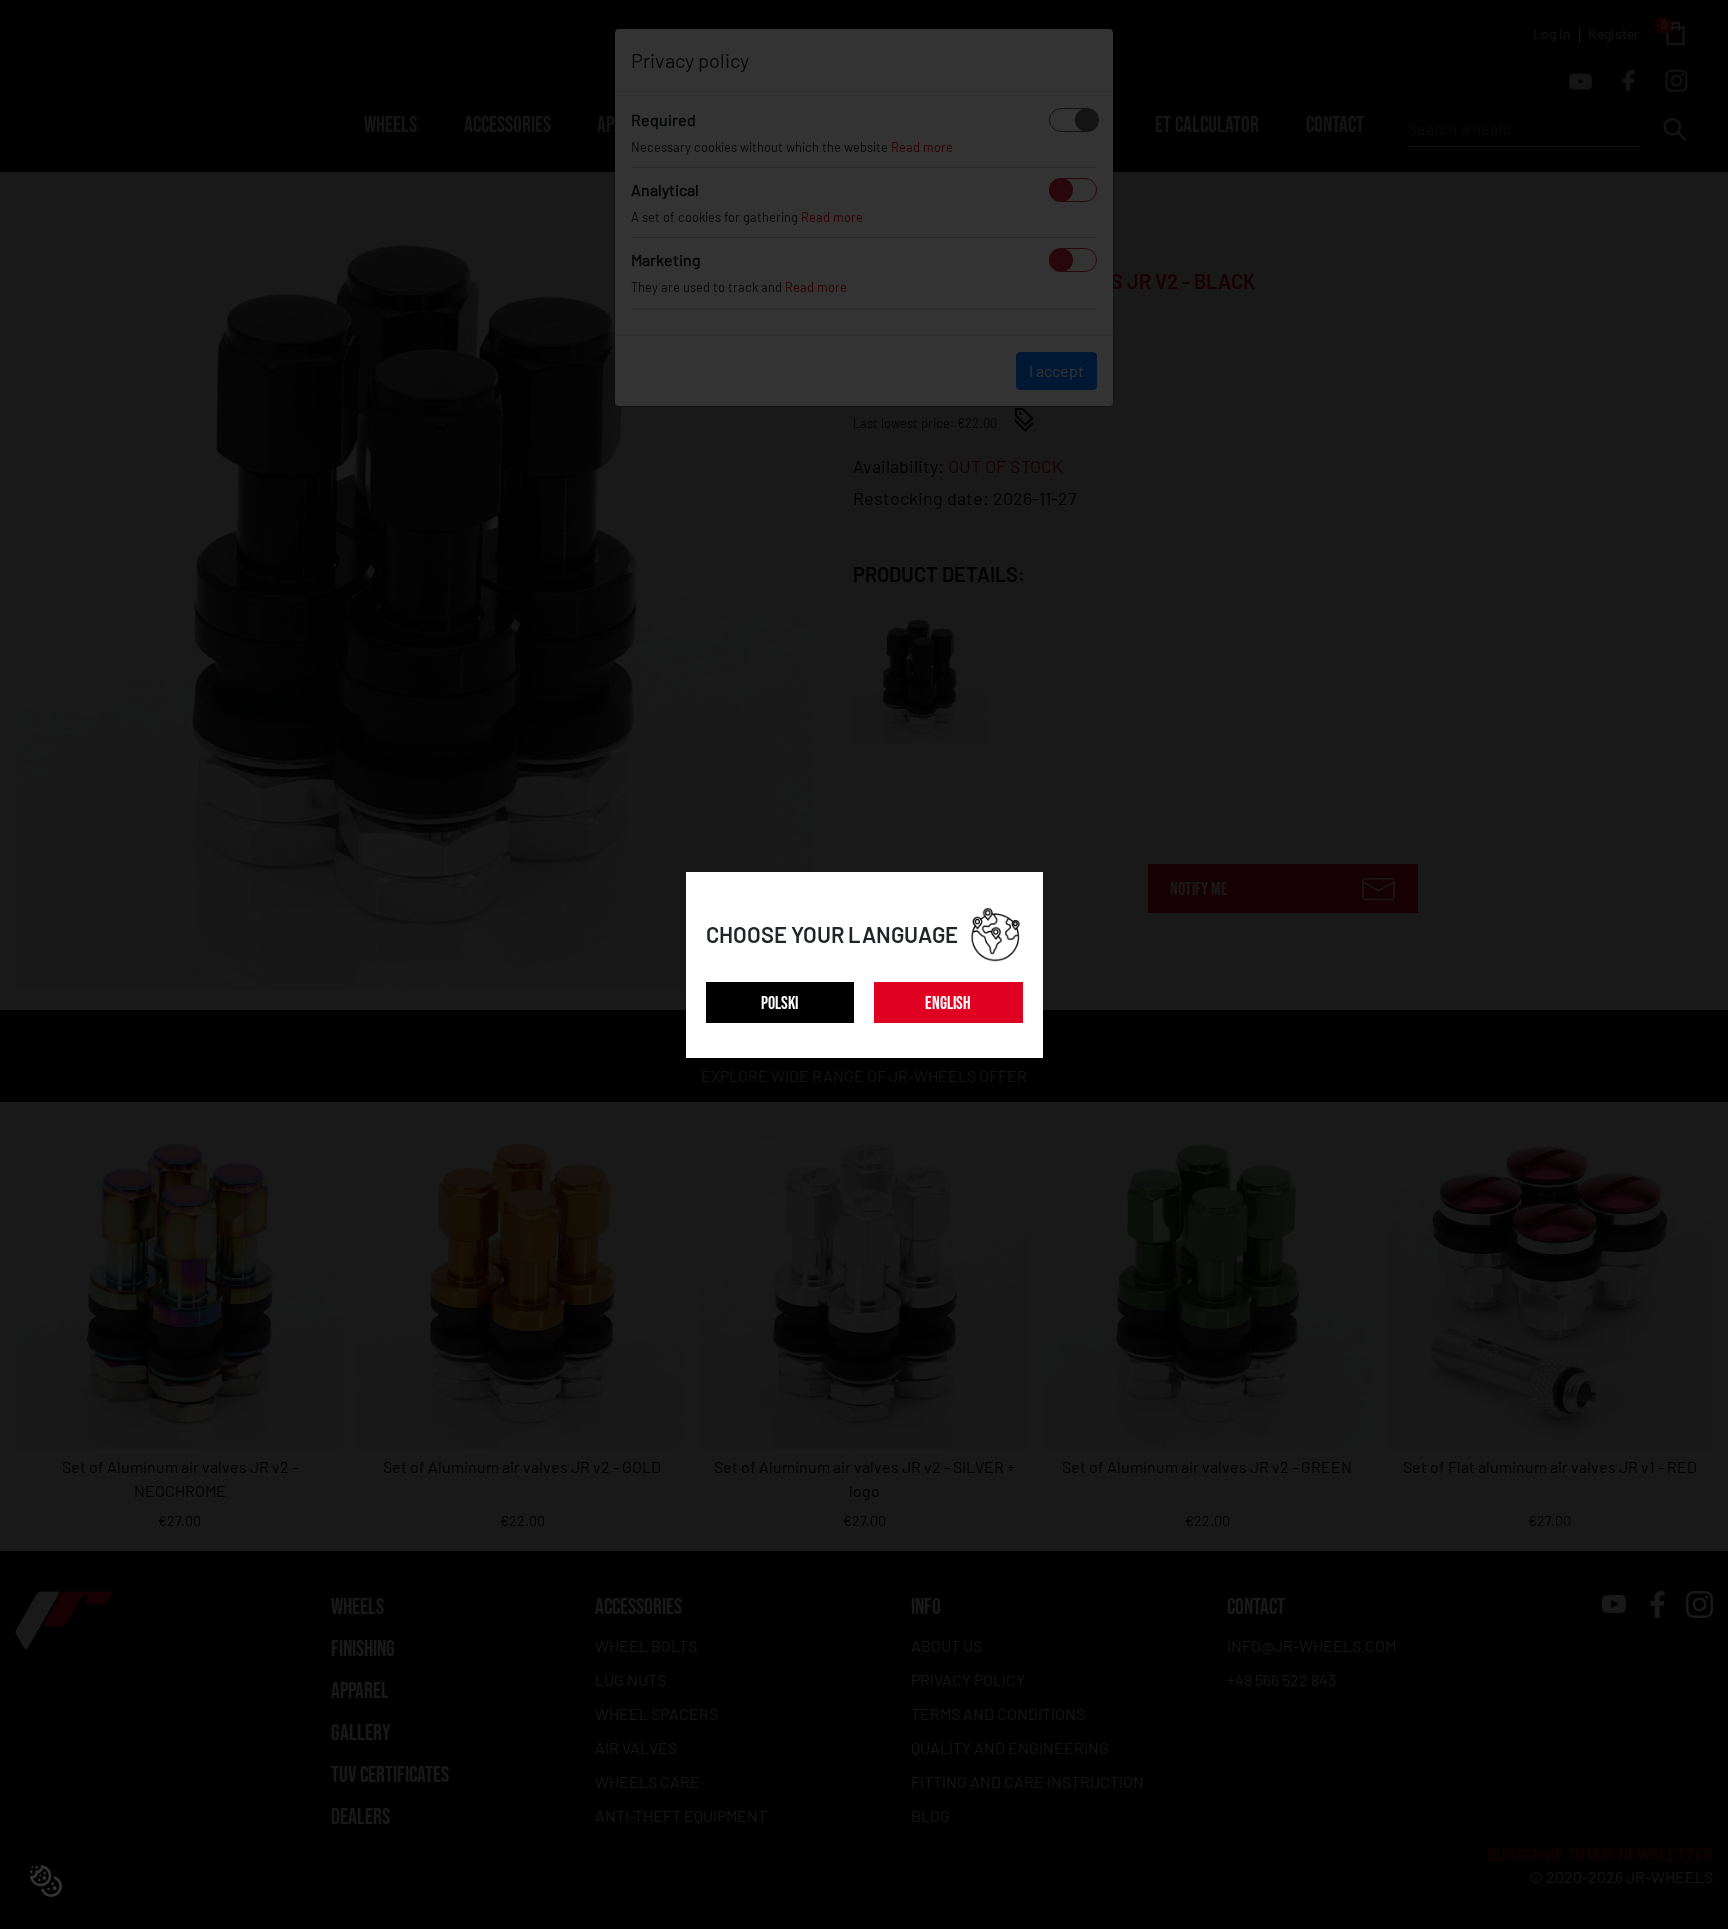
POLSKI (779, 1003)
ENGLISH (948, 1003)
